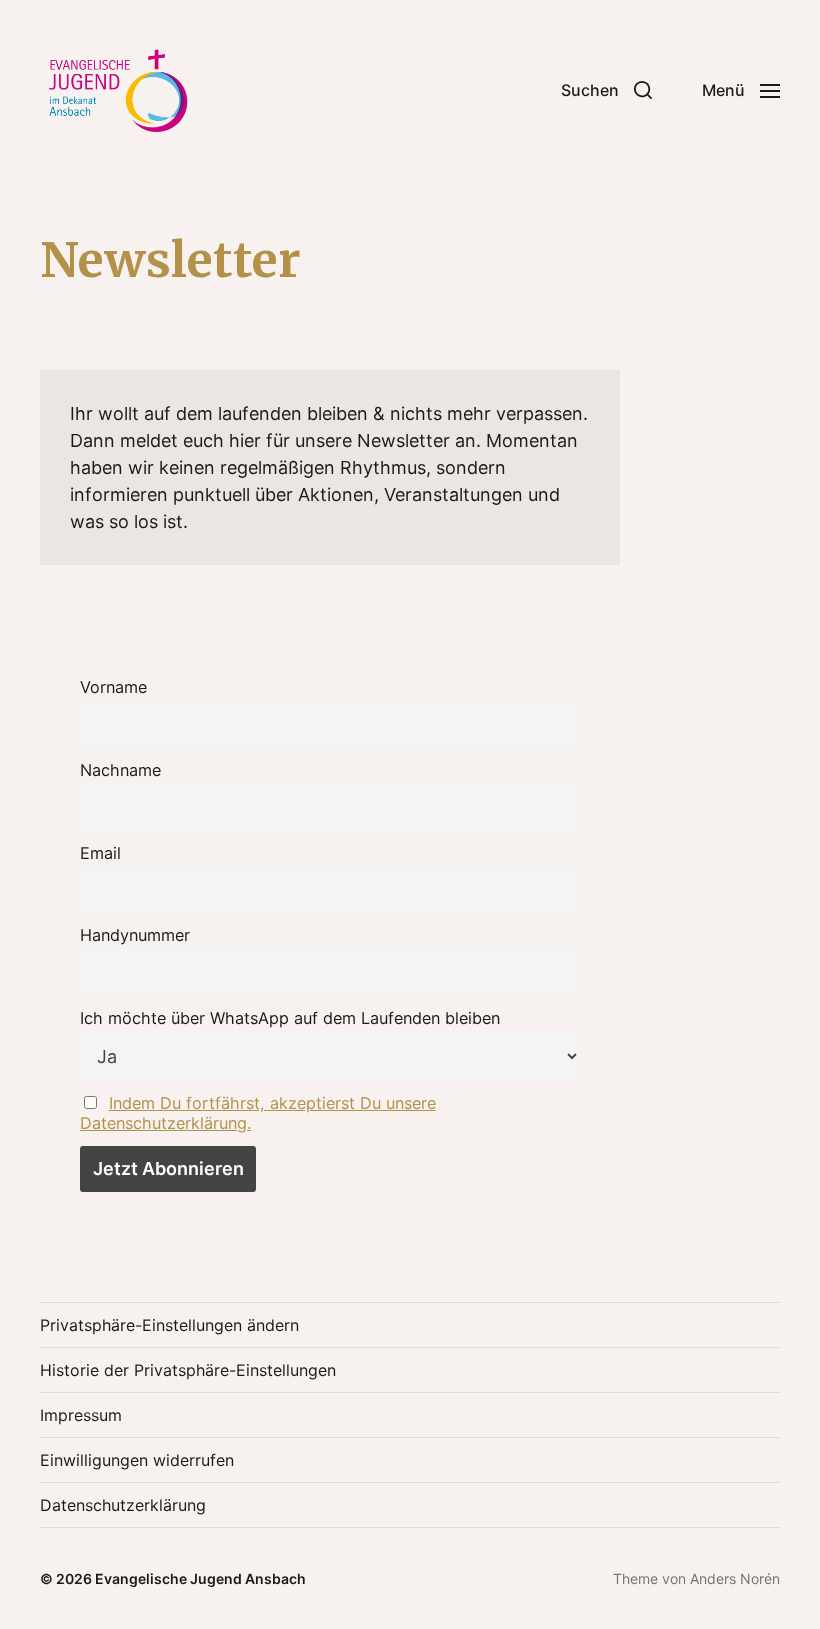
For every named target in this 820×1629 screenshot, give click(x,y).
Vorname (113, 687)
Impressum (81, 1415)
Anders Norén (735, 1578)
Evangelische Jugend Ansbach (200, 1578)
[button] (606, 90)
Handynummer (135, 935)
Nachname (120, 770)
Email (100, 853)
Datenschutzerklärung (123, 1505)
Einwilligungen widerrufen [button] (137, 1460)
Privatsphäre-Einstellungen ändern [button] (169, 1325)
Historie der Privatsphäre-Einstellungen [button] (188, 1370)
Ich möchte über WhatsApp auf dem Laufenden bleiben (290, 1018)
